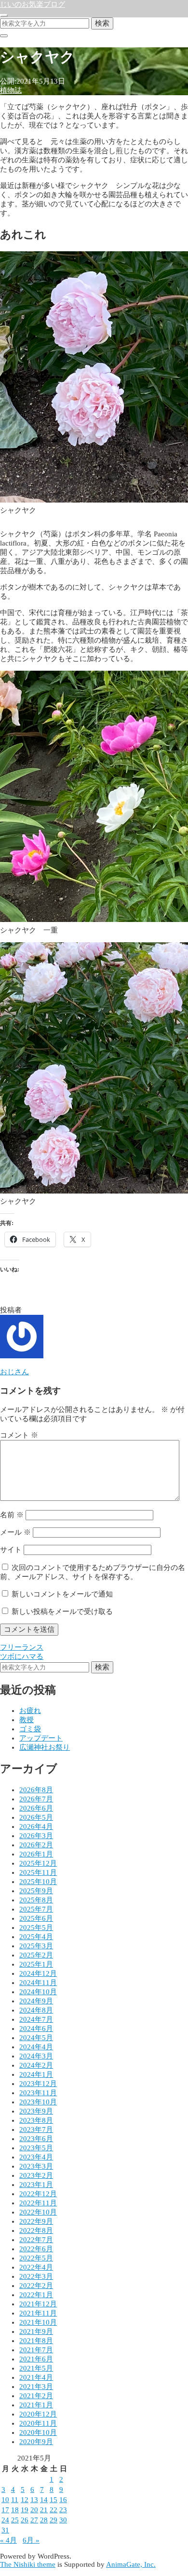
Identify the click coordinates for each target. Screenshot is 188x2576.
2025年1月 (36, 1964)
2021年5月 (36, 2368)
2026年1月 (36, 1854)
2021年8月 (36, 2341)
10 (5, 2500)
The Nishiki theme (28, 2564)
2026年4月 (36, 1827)
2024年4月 (36, 2047)
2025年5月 (36, 1928)
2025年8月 (36, 1900)
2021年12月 (38, 2304)
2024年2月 (36, 2065)
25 (15, 2520)
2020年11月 (38, 2423)
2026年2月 (36, 1845)
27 (34, 2520)
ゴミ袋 (30, 1729)
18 (15, 2510)
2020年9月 (36, 2442)
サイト (11, 1550)
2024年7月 (36, 2019)
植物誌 (11, 90)
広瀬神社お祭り (45, 1747)
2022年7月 (36, 2240)
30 (63, 2520)
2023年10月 (38, 2102)
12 (25, 2500)
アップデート (41, 1738)
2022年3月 (36, 2276)
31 (5, 2530)
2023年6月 (36, 2139)
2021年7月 (36, 2350)
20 (34, 2510)
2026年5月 (36, 1817)
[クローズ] (4, 36)
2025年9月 (36, 1891)
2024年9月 (36, 2001)
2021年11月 (38, 2313)
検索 (102, 23)
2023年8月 (36, 2120)
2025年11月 (38, 1872)
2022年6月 (36, 2249)
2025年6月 (36, 1918)
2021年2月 (36, 2396)
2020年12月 (38, 2414)
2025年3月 (36, 1946)
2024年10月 (38, 1992)
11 (15, 2500)
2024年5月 (36, 2038)
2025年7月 (36, 1909)
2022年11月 (38, 2203)
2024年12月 (38, 1973)
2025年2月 (36, 1955)
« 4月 (8, 2540)
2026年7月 (36, 1799)
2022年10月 (38, 2212)
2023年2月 (36, 2175)
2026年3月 (36, 1836)
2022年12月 (38, 2194)
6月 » (31, 2540)
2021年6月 (36, 2359)
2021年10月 (38, 2322)
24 (5, 2520)
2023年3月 (36, 2166)
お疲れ (30, 1711)
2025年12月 (38, 1863)
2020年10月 (38, 2432)
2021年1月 (36, 2405)
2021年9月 (36, 2331)
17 (5, 2510)
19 (25, 2510)
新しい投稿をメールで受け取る (62, 1612)
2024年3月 (36, 2056)
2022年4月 (36, 2267)
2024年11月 (38, 1983)
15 (54, 2500)
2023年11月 (38, 2093)
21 (44, 2510)
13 (34, 2500)
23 (63, 2510)
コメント (19, 1435)
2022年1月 (36, 2295)
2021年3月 (36, 2387)
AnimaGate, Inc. (131, 2564)
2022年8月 (36, 2231)
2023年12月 (38, 2084)
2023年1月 (36, 2185)
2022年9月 (36, 2221)
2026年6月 (36, 1808)
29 (54, 2520)
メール (15, 1532)
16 (63, 2500)
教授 (27, 1720)
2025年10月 (38, 1882)
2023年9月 (36, 2111)
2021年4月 (36, 2377)
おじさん (14, 1372)
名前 (12, 1515)
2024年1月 (36, 2074)
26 (25, 2520)
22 (54, 2510)
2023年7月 (36, 2130)
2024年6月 (36, 2029)
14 (44, 2500)
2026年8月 (36, 1790)
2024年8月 (36, 2010)
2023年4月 (36, 2157)
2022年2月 (36, 2286)
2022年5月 (36, 2258)
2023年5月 (36, 2148)
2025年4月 (36, 1937)
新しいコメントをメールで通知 (62, 1594)
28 (44, 2520)
